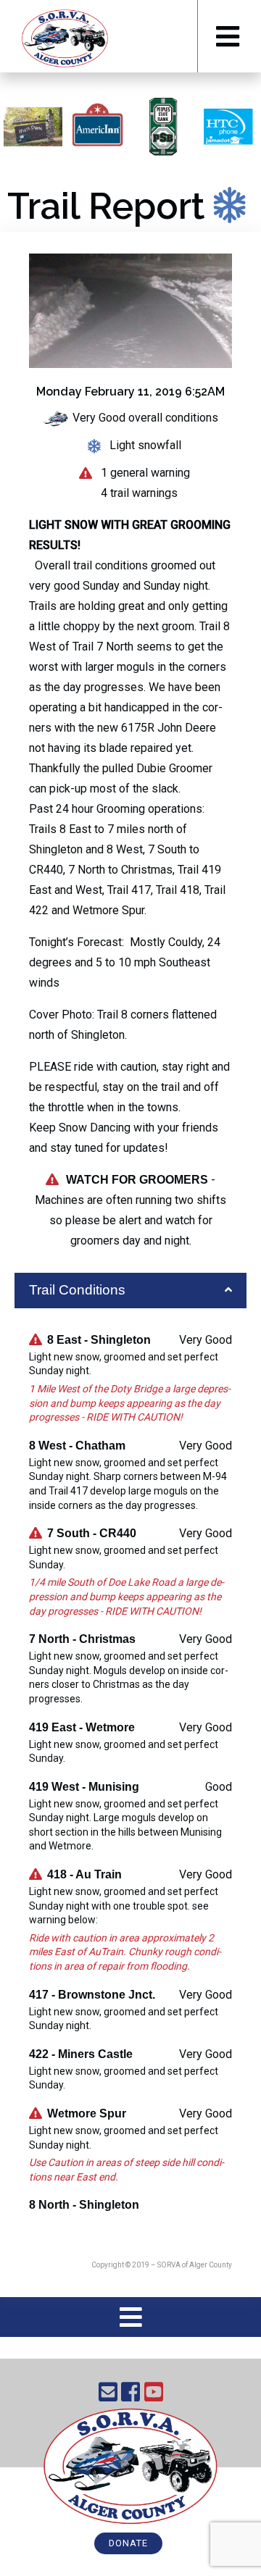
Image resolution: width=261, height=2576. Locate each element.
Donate (128, 2543)
